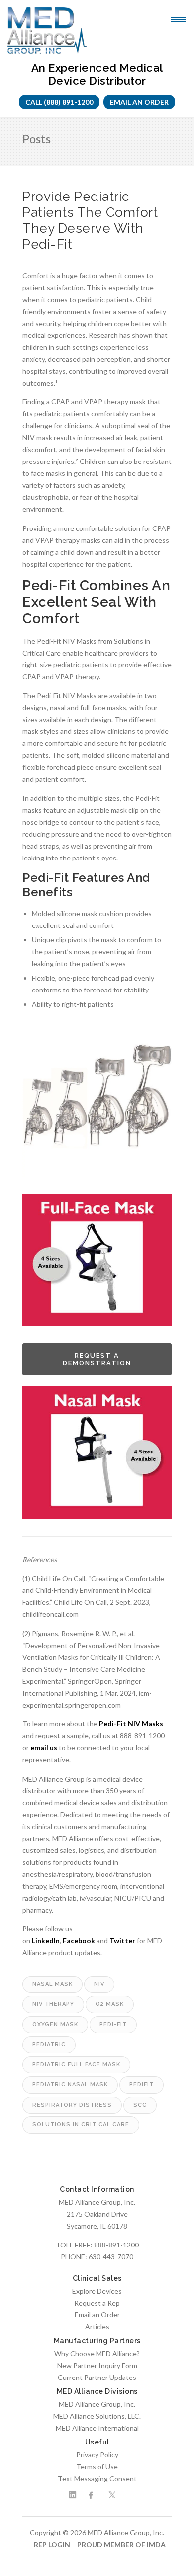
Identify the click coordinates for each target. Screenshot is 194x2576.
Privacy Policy (97, 2455)
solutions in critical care (81, 2125)
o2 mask (110, 2004)
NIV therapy (53, 2004)
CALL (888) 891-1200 (59, 102)
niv (99, 1984)
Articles (97, 2327)
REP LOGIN (52, 2544)
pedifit (142, 2084)
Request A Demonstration (97, 1359)
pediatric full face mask (76, 2065)
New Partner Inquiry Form (97, 2365)
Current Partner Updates (97, 2377)
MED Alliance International (97, 2428)
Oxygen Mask (55, 2024)
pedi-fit (113, 2024)
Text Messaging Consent (97, 2478)
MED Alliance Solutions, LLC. (97, 2416)
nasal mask (52, 1984)
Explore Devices (97, 2291)
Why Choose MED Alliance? (97, 2353)
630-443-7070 (111, 2257)
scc (140, 2105)
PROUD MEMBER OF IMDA (121, 2544)
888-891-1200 (116, 2245)
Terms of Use (97, 2467)
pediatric (49, 2044)
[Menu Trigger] (178, 19)
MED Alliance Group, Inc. (97, 2404)
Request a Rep (97, 2303)
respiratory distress (72, 2105)
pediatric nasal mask (70, 2084)
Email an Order (139, 102)
